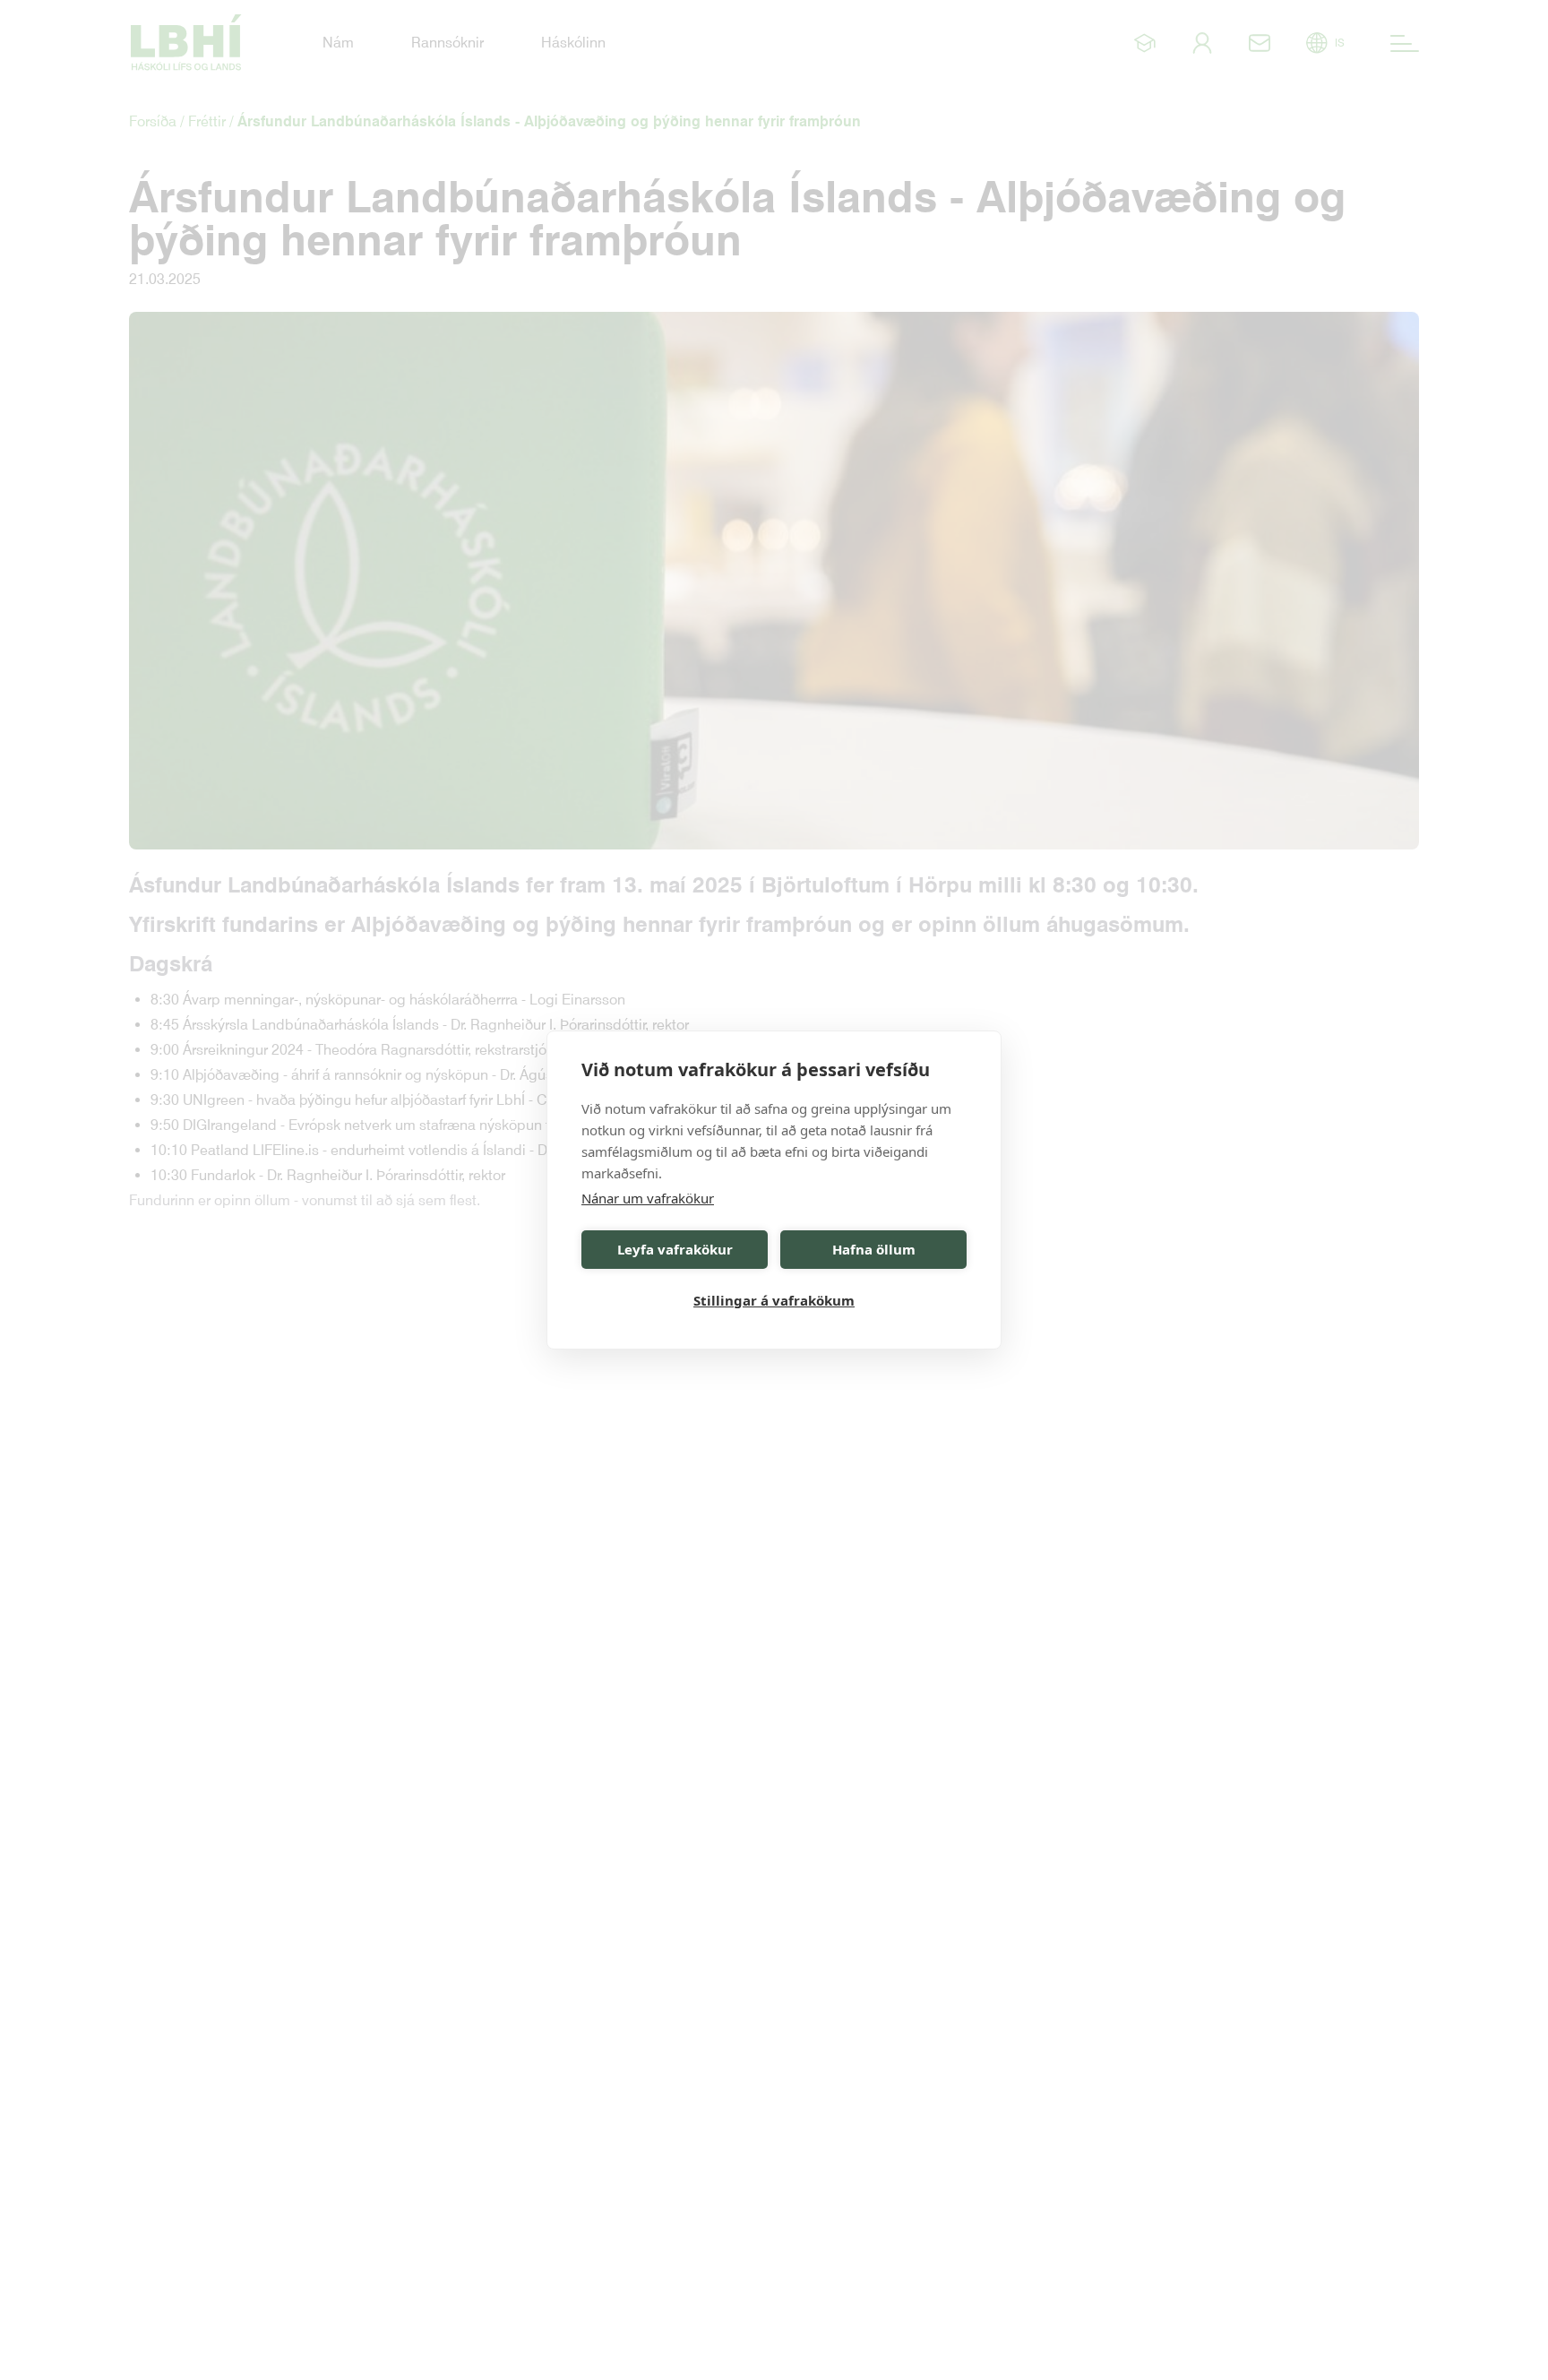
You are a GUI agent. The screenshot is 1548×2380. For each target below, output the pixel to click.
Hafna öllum (874, 1250)
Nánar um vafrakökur (648, 1198)
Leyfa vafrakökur (675, 1250)
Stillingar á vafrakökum (774, 1301)
